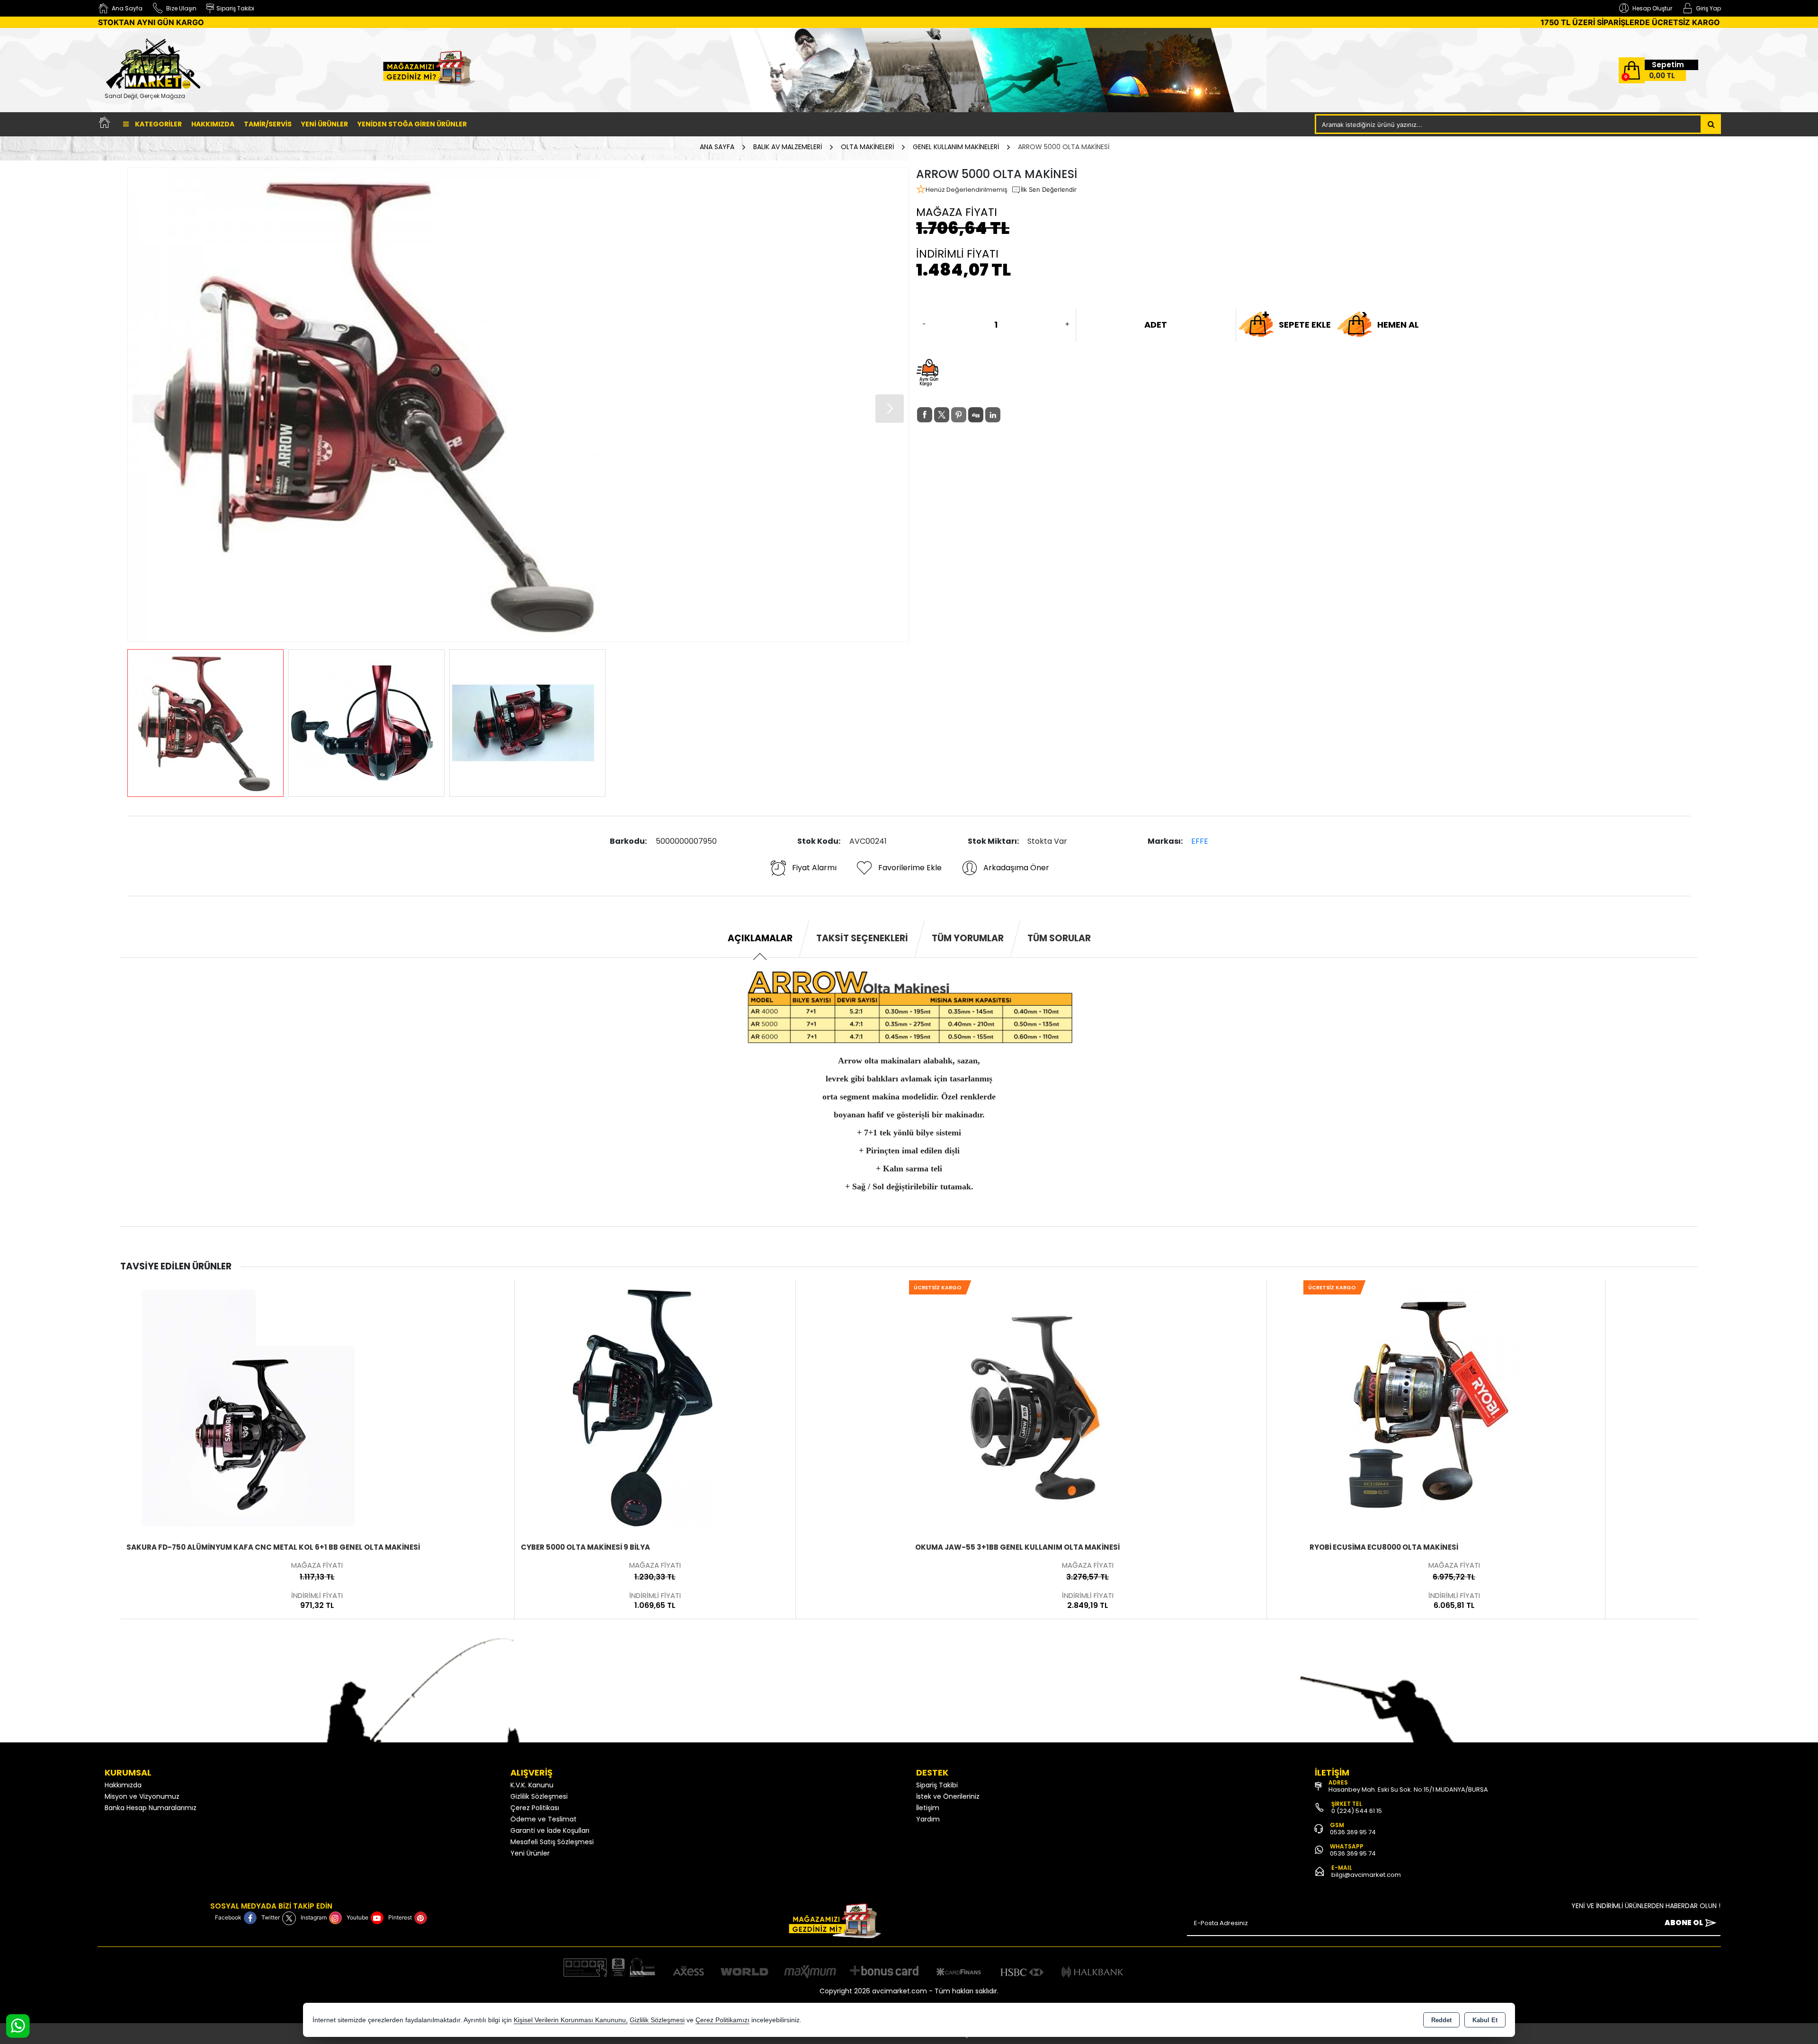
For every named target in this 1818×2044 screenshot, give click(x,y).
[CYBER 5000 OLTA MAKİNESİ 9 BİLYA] (248, 1407)
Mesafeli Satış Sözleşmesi (552, 1842)
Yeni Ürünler (530, 1853)
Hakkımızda (213, 124)
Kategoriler (158, 124)
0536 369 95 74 (1353, 1832)
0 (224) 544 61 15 (1357, 1811)
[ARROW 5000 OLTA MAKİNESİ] (518, 405)
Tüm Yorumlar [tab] (968, 938)
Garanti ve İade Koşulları (550, 1830)
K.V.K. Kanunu (532, 1785)
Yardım (928, 1819)
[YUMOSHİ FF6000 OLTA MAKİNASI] (1431, 1407)
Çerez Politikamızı (722, 2020)
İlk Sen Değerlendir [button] (1049, 189)
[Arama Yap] (1711, 124)
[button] (890, 409)
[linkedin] (993, 415)
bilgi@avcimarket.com (1366, 1875)
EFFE (1200, 841)
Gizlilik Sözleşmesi (539, 1796)
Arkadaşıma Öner (1016, 868)
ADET (1156, 325)
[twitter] (942, 415)
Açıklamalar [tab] (760, 938)
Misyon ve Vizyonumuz (142, 1796)
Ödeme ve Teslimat (544, 1819)
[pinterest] (959, 415)
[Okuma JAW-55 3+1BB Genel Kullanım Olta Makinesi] (642, 1407)
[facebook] (925, 415)
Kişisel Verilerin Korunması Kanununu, (571, 2020)
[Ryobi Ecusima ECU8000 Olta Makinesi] (1037, 1407)
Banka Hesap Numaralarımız (151, 1808)
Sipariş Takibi (937, 1785)
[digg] (976, 415)
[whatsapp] (1010, 415)
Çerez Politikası (535, 1808)
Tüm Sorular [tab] (1059, 938)
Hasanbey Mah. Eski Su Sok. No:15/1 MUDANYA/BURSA (1408, 1790)
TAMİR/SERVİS (268, 124)
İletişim (928, 1808)
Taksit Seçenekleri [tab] (862, 938)
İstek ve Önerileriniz (948, 1796)
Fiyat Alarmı (814, 868)
